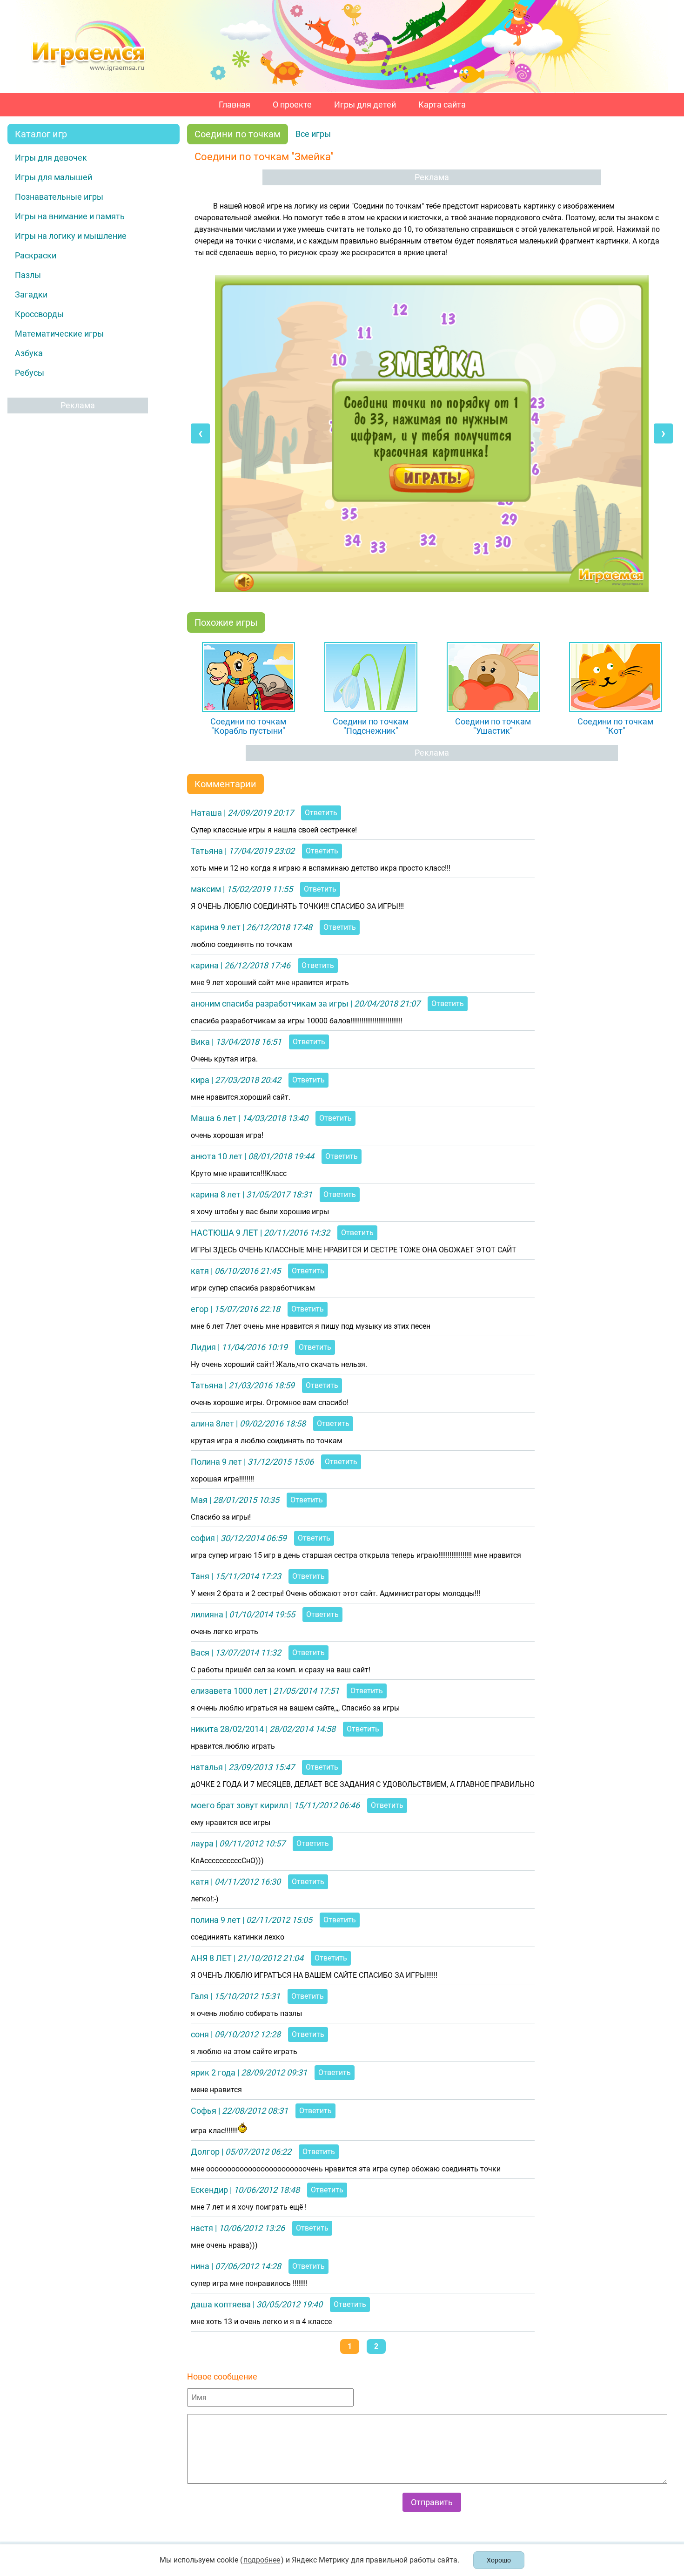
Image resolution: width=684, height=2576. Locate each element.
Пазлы (28, 275)
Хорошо (499, 2560)
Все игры (313, 134)
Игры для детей (365, 105)
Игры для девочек (51, 158)
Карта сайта (442, 105)
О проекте (292, 105)
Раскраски (36, 255)
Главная (235, 105)
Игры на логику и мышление (71, 236)
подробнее (262, 2560)
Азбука (29, 353)
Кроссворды (39, 314)
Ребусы (30, 373)
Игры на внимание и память (70, 216)
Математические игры (59, 334)
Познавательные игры (59, 197)
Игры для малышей (54, 177)
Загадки (31, 294)
